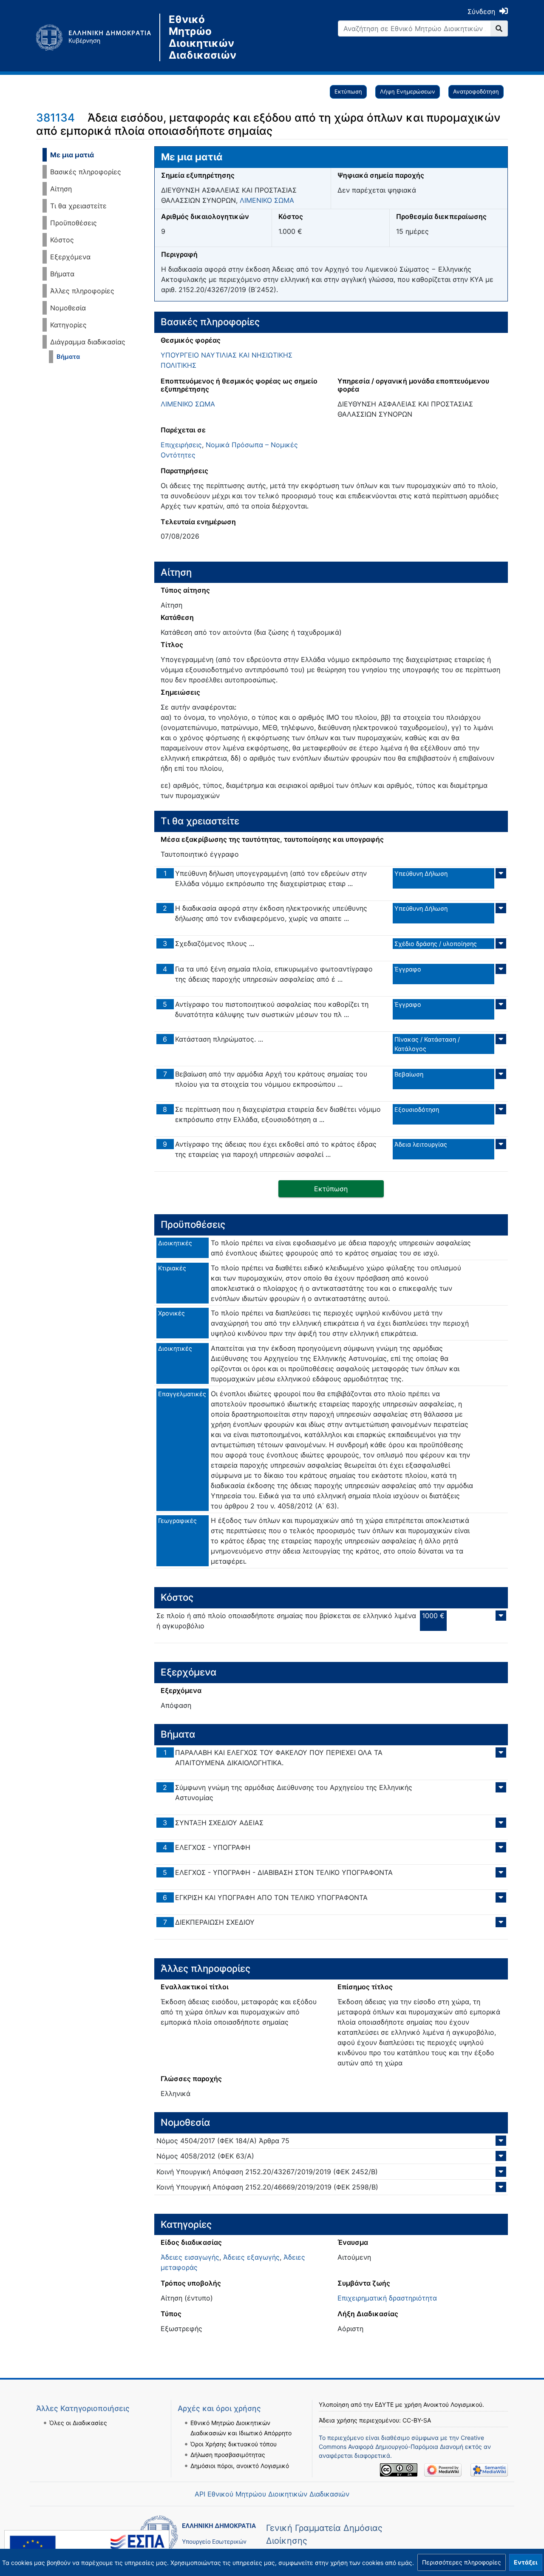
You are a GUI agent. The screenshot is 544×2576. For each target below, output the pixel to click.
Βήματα (62, 274)
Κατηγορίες (68, 325)
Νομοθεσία (68, 308)
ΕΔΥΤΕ (384, 2404)
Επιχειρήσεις (181, 445)
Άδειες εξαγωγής (251, 2257)
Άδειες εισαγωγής (190, 2257)
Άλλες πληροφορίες (82, 291)
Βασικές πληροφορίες (86, 172)
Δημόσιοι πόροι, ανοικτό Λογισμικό (240, 2466)
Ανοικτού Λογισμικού (453, 2404)
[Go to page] (499, 28)
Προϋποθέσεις (74, 223)
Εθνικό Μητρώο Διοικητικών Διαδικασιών (203, 37)
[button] (462, 2562)
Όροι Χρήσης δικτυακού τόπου (234, 2444)
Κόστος (62, 240)
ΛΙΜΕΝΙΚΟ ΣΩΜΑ (267, 200)
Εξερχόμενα (70, 257)
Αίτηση (61, 189)
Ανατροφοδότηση (476, 91)
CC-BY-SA (417, 2420)
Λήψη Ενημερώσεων (408, 91)
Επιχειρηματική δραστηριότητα (387, 2298)
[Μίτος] (98, 37)
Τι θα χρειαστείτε (78, 206)
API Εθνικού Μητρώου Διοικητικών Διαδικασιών (272, 2494)
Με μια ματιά (72, 155)
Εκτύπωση (348, 91)
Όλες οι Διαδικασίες (78, 2423)
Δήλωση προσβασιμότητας (228, 2455)
